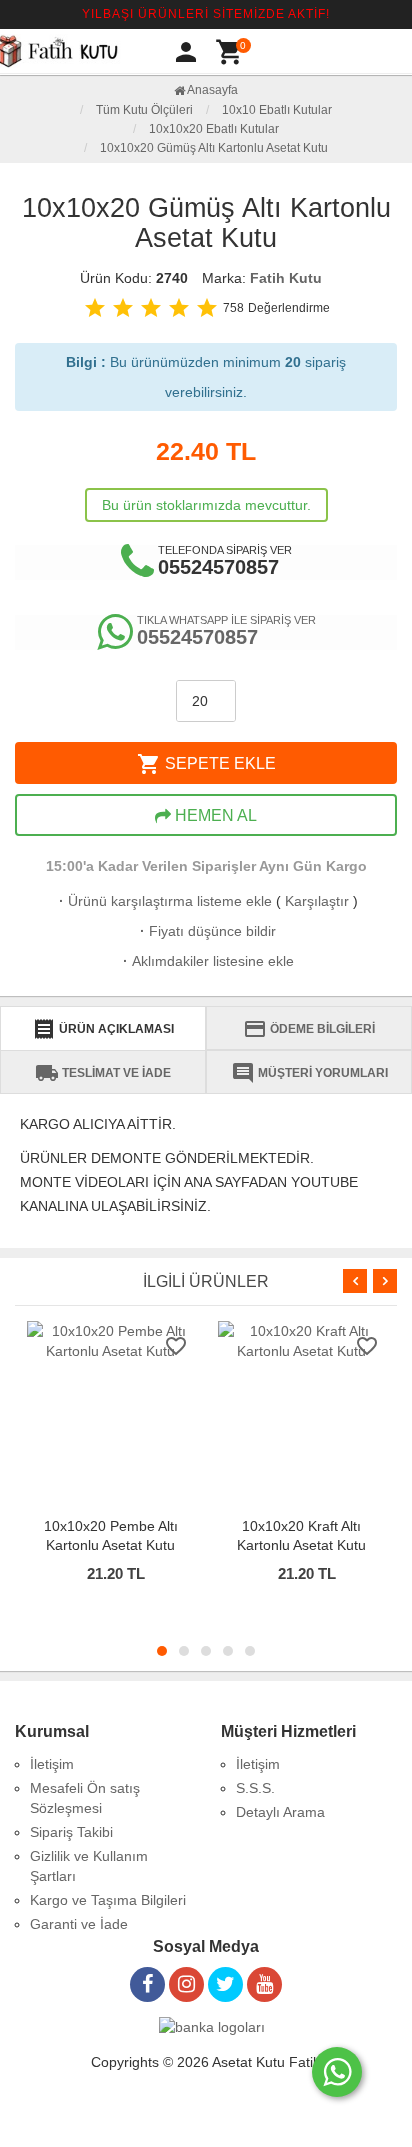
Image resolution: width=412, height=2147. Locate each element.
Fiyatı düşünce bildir (206, 931)
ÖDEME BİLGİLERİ (309, 1029)
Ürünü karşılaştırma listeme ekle (163, 901)
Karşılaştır (317, 901)
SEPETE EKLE (206, 764)
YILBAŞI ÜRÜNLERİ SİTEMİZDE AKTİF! (206, 14)
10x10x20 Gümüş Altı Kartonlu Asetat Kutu (214, 148)
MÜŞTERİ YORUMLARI (309, 1073)
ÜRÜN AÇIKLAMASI (103, 1029)
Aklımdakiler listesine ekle (206, 961)
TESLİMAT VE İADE (103, 1073)
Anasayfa (211, 90)
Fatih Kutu (286, 278)
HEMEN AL (214, 815)
